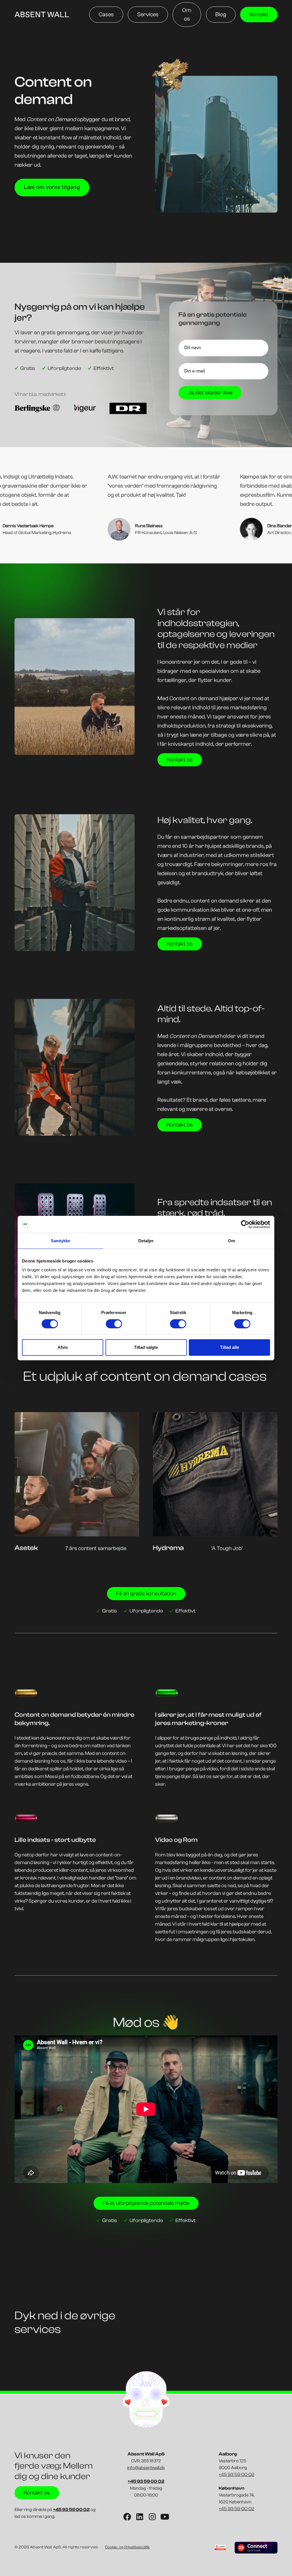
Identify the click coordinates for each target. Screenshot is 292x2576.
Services (148, 14)
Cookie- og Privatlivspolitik (127, 2547)
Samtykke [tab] (61, 1241)
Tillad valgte (146, 1347)
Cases (106, 14)
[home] (42, 15)
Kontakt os (180, 760)
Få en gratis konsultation (146, 1594)
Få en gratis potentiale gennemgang (213, 319)
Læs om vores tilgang (52, 187)
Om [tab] (231, 1241)
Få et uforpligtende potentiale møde (146, 2203)
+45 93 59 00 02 (237, 2475)
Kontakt (259, 14)
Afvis (63, 1347)
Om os (187, 14)
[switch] (114, 1324)
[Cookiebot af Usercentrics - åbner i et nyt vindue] (245, 1224)
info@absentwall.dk (146, 2468)
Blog (221, 14)
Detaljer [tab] (146, 1241)
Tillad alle (230, 1347)
